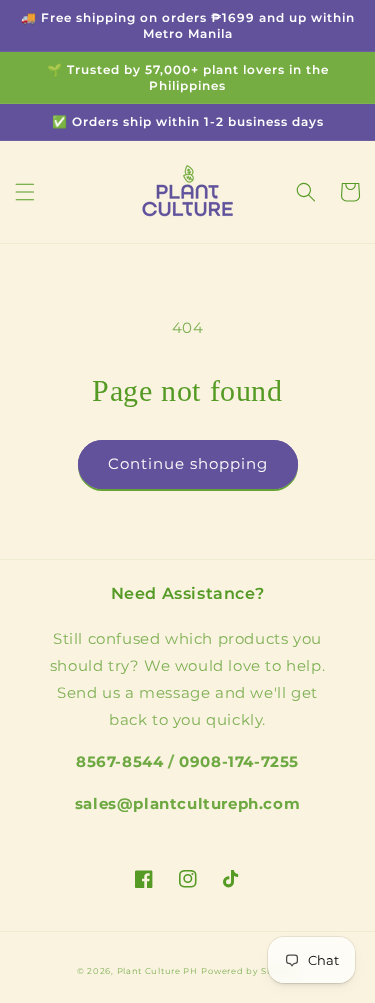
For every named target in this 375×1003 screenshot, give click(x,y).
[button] (25, 192)
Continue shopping (188, 463)
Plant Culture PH (157, 971)
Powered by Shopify (249, 971)
